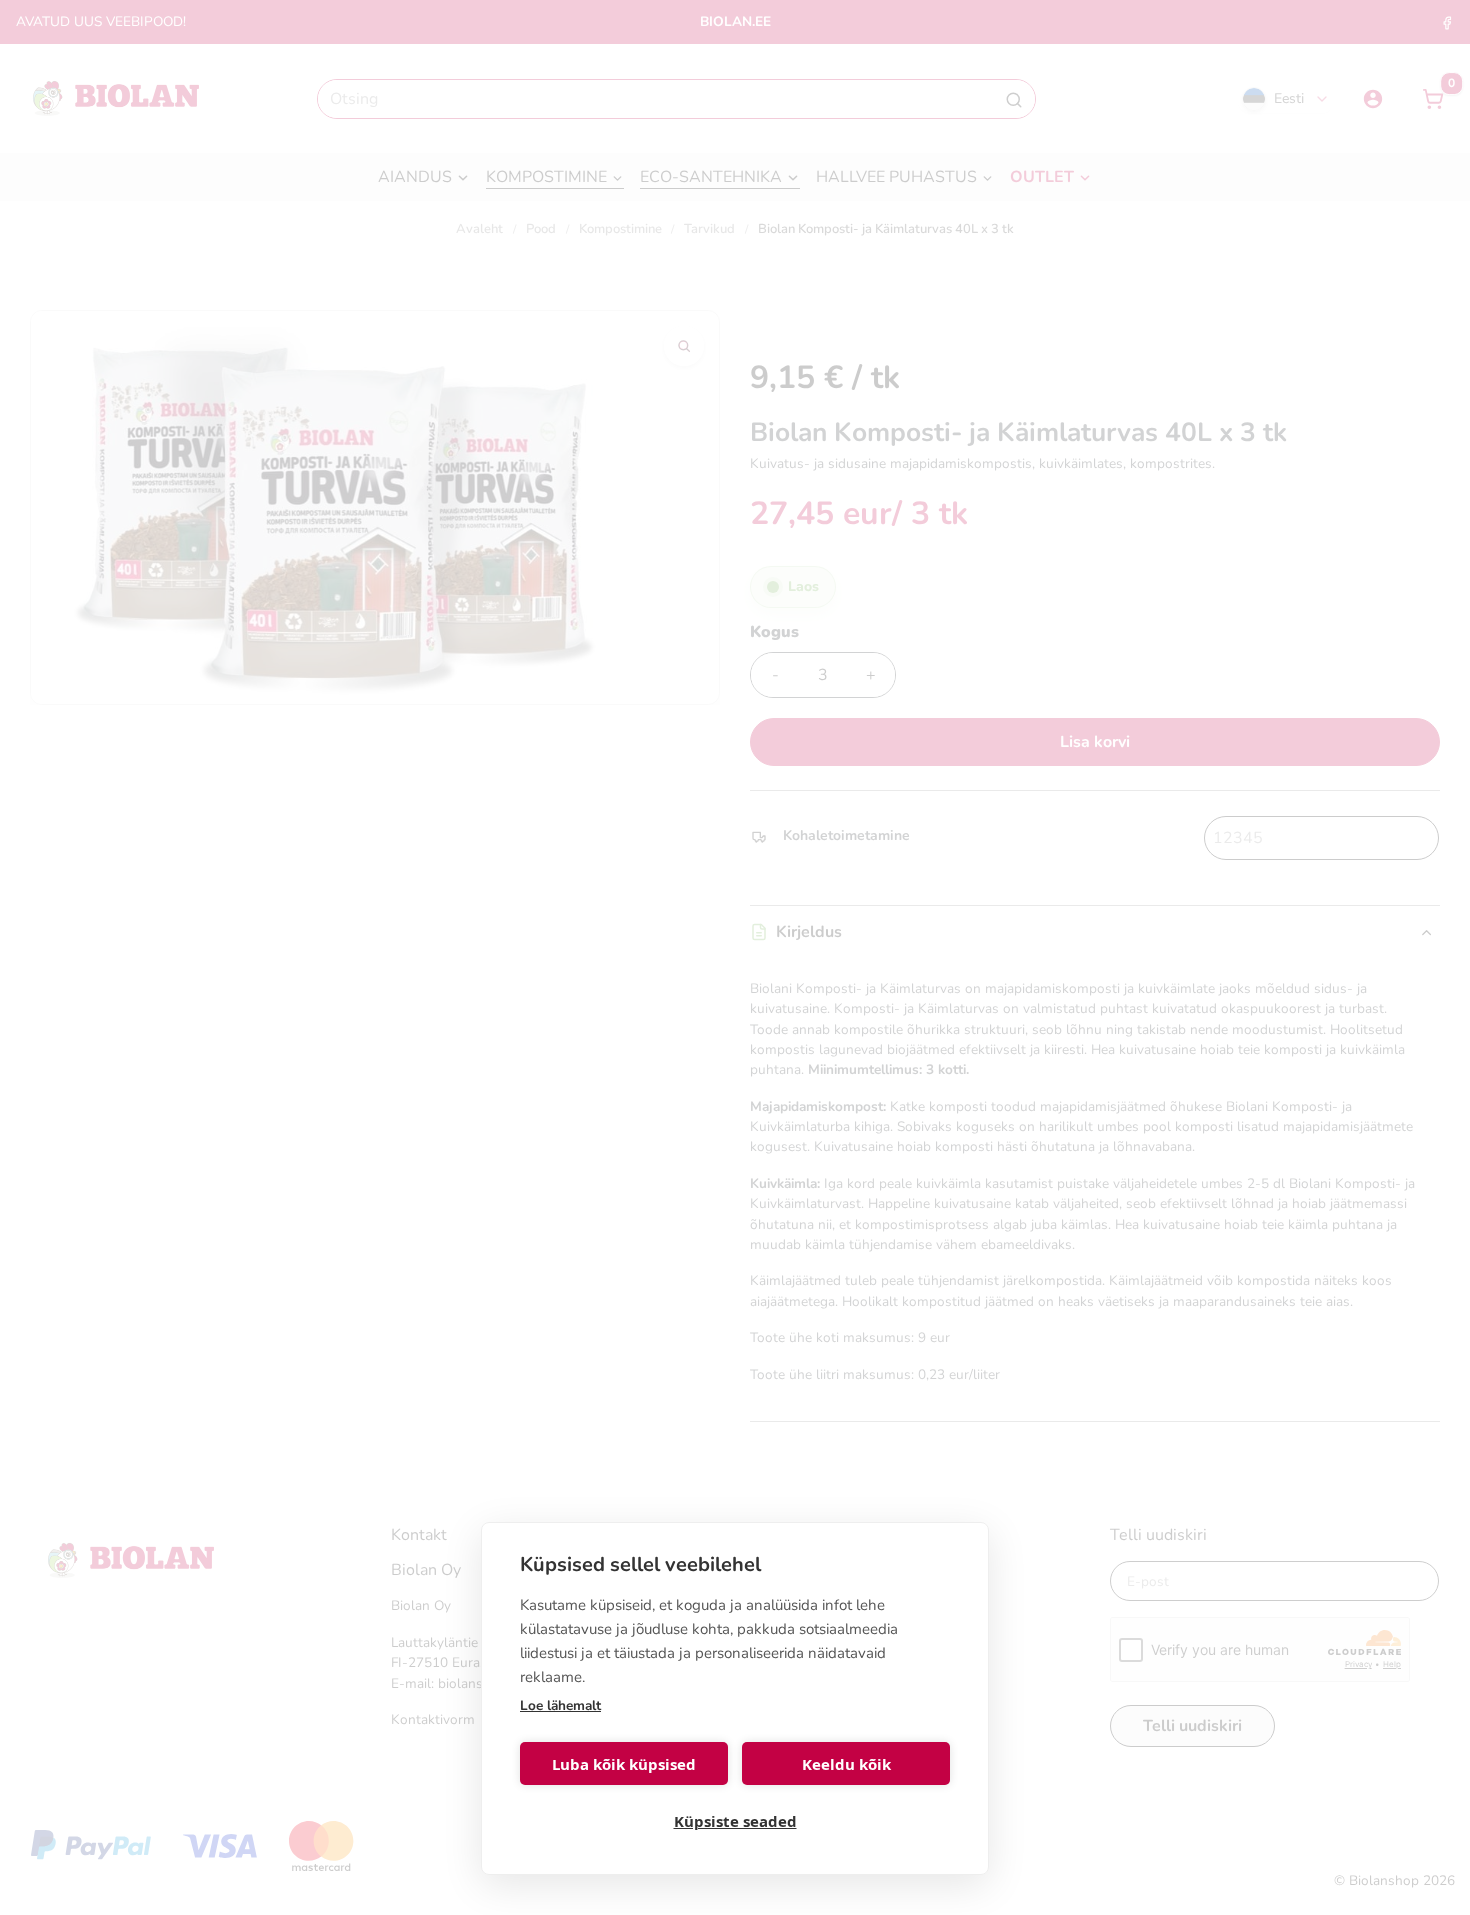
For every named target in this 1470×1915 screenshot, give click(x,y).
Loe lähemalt (560, 1705)
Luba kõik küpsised (624, 1764)
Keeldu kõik (846, 1764)
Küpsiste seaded (735, 1821)
